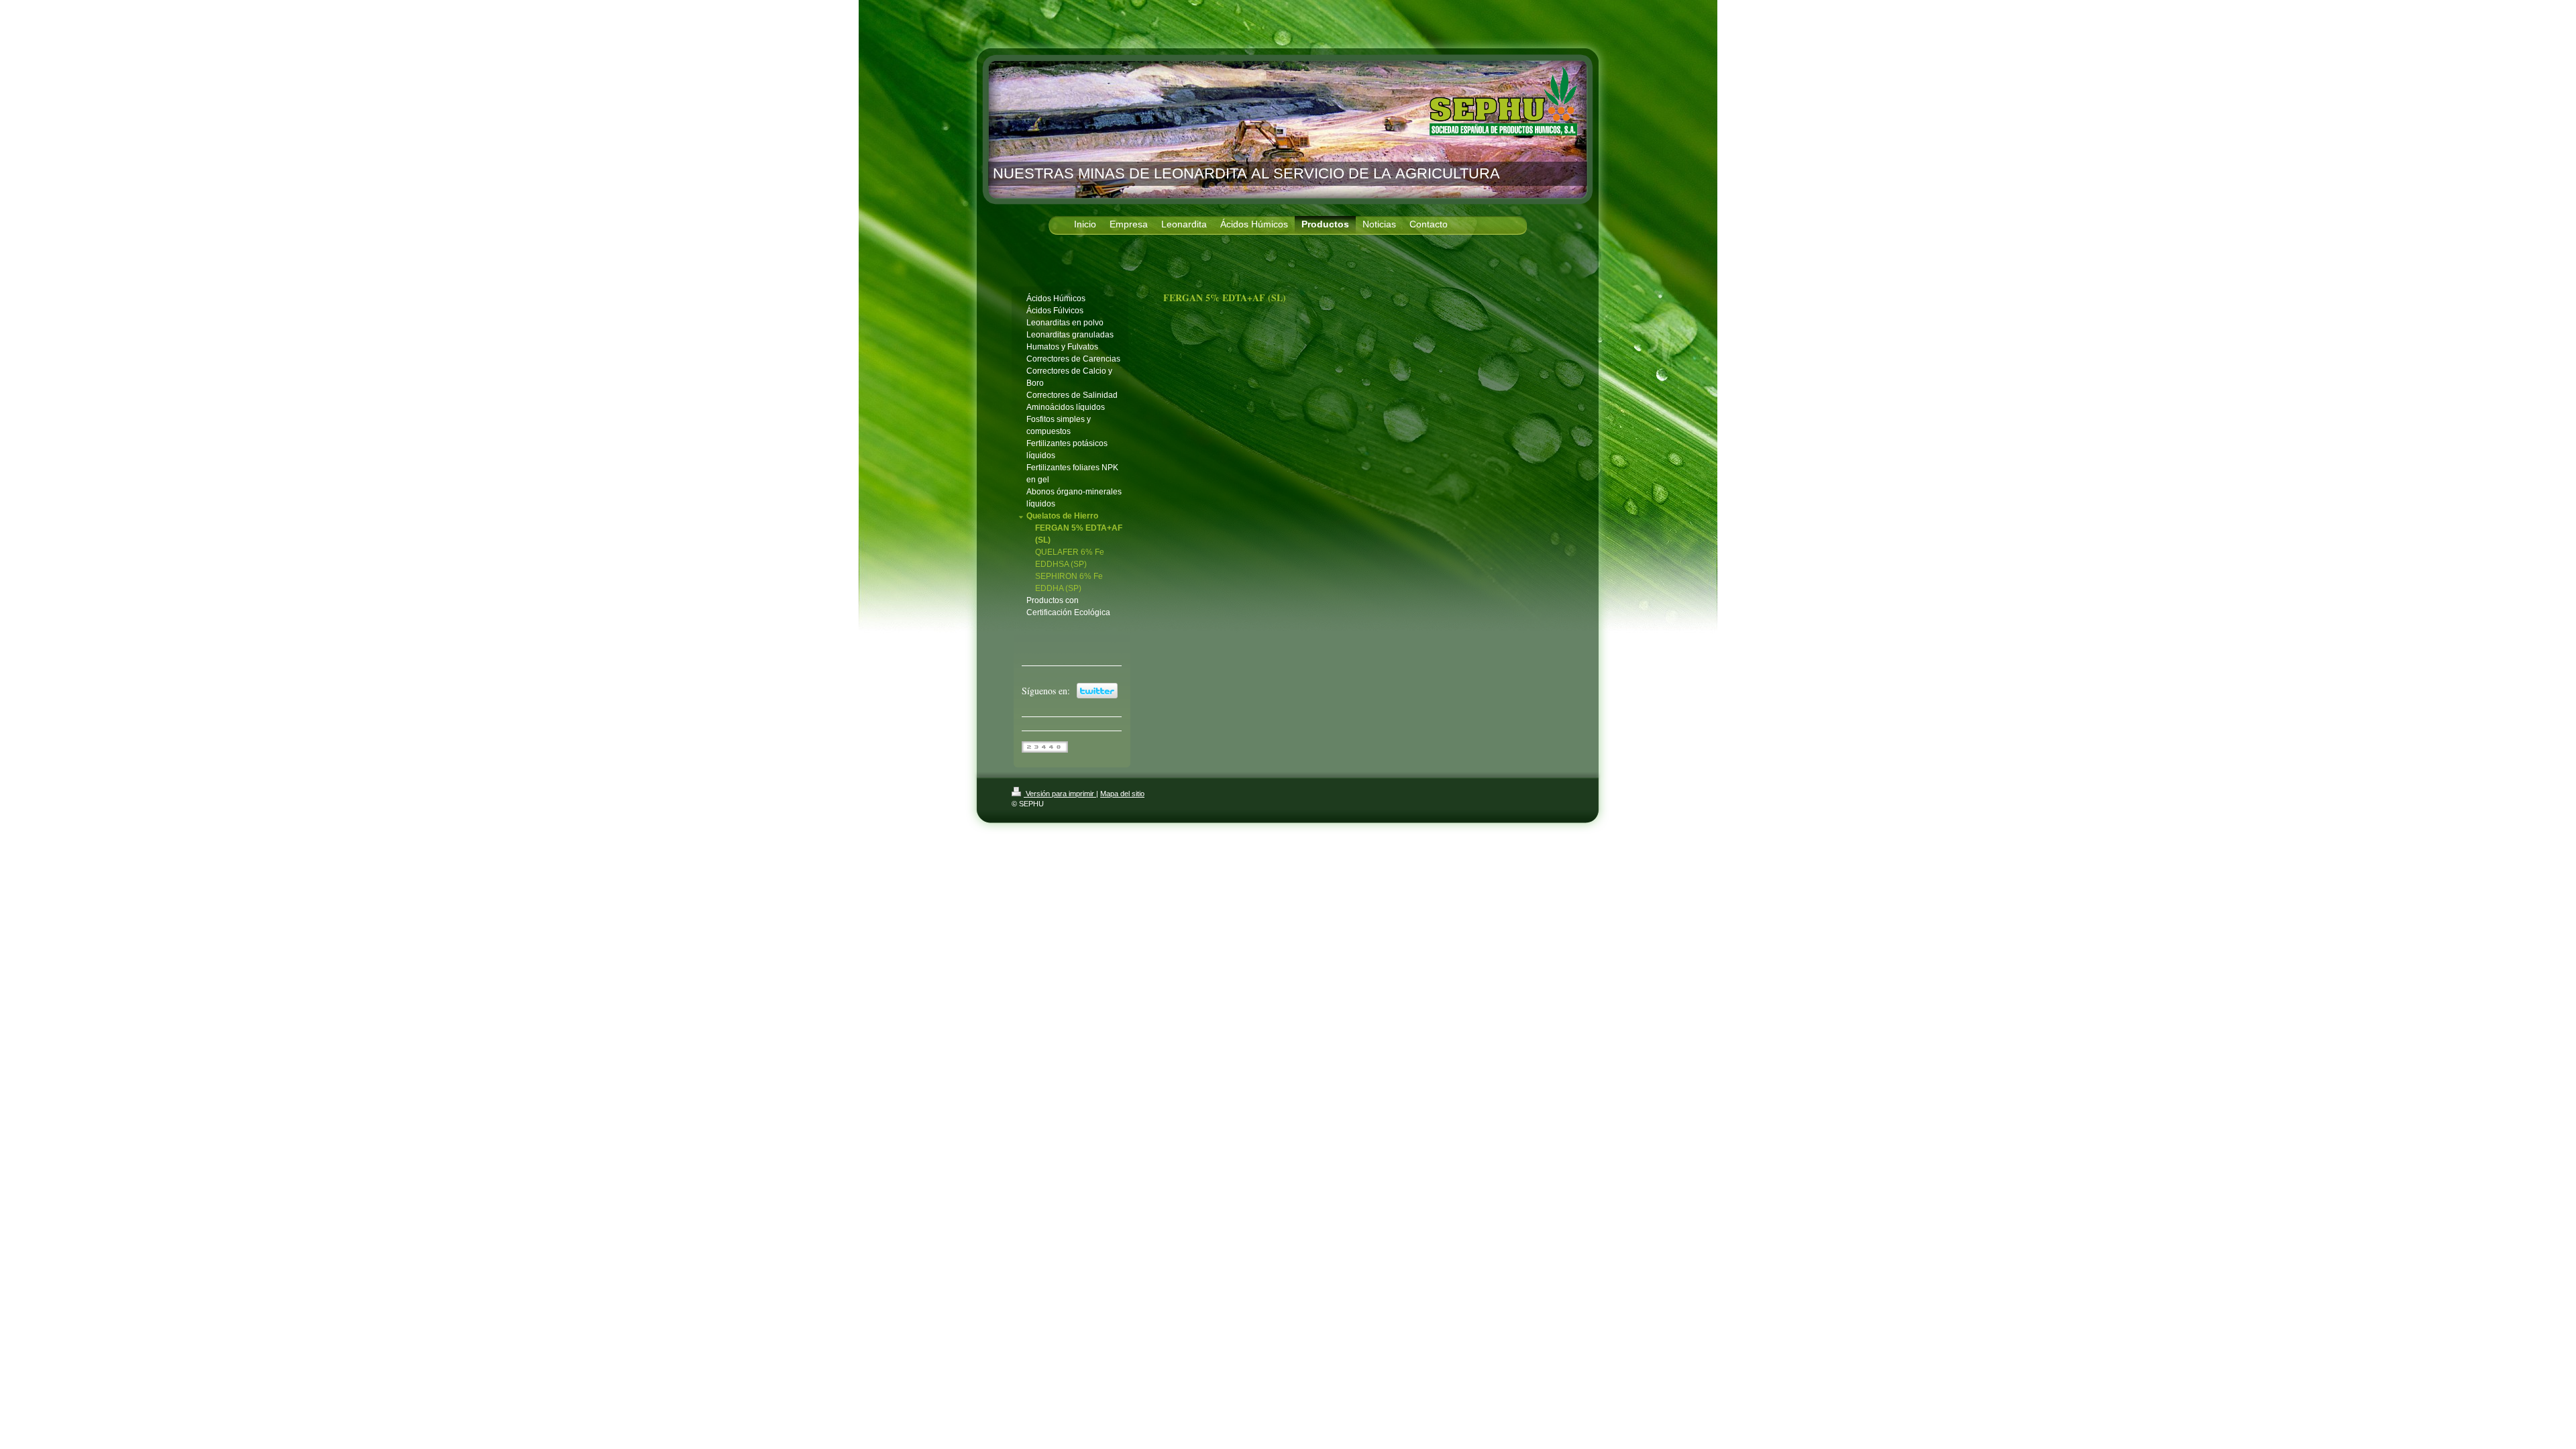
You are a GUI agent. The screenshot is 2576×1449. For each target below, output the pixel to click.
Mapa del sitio (1122, 794)
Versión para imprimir (1060, 794)
